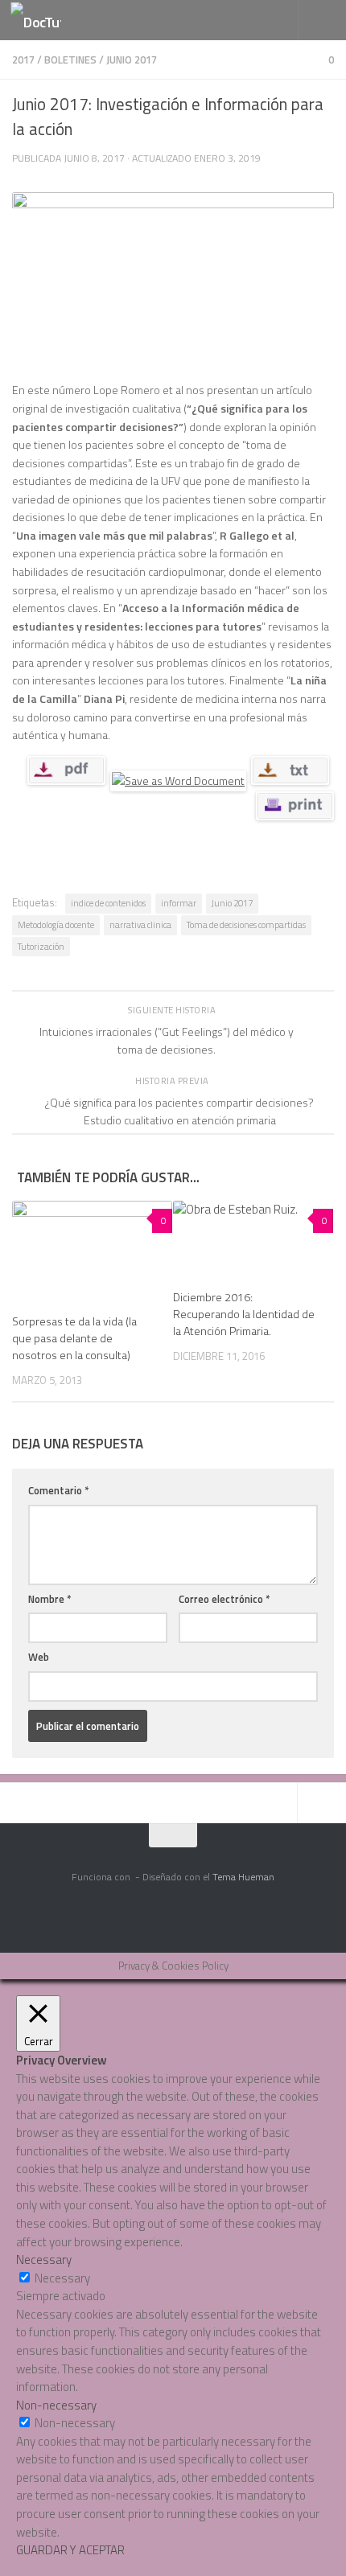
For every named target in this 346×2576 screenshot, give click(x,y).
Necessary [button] (44, 2260)
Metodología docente (56, 924)
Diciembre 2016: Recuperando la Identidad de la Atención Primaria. (244, 1314)
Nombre (50, 1599)
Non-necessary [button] (56, 2405)
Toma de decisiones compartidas (246, 924)
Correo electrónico (224, 1599)
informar (179, 903)
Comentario (59, 1490)
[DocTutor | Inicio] (44, 21)
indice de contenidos (108, 903)
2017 (23, 60)
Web (39, 1657)
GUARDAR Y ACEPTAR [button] (70, 2550)
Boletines (70, 60)
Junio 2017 (132, 60)
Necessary (62, 2278)
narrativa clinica (140, 924)
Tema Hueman (243, 1877)
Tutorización (41, 946)
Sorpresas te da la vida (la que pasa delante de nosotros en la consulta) (74, 1338)
